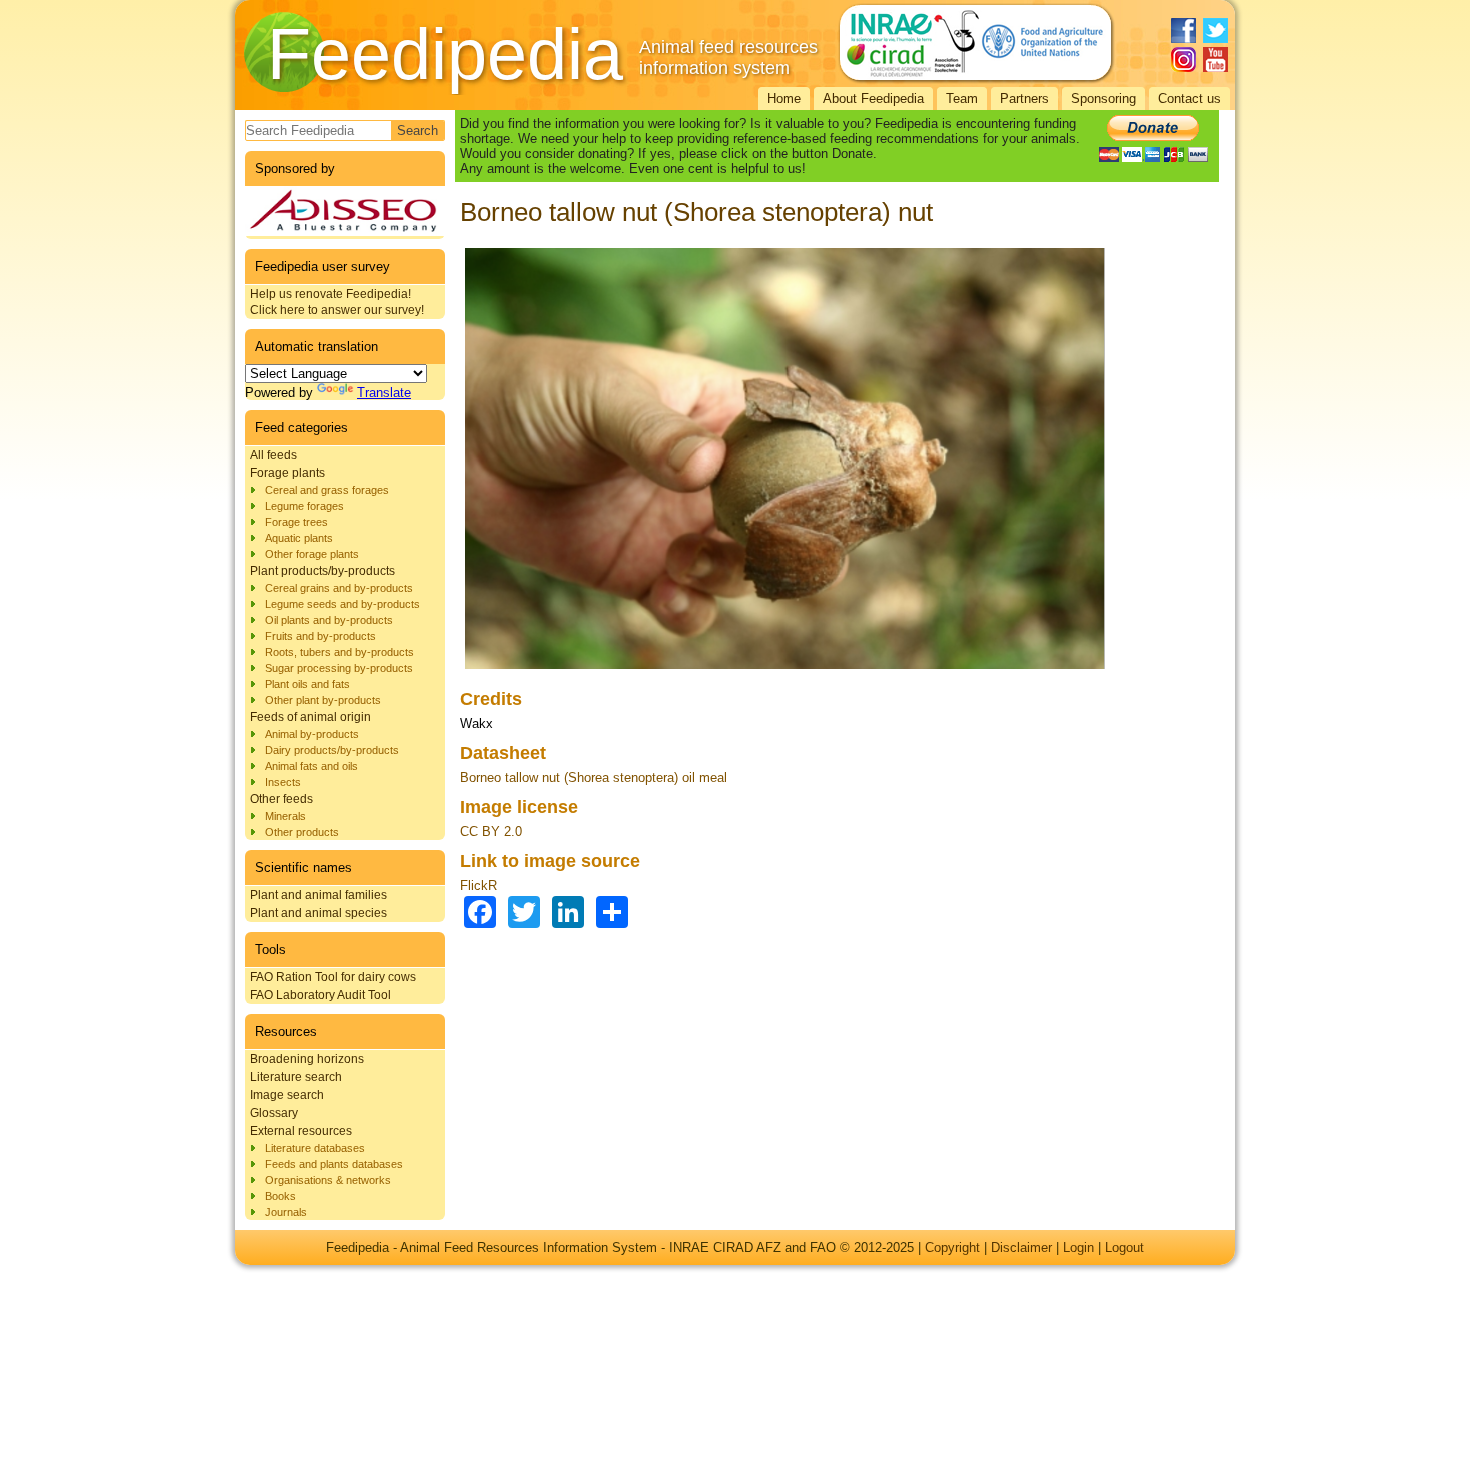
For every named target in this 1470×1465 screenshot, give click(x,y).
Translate (384, 392)
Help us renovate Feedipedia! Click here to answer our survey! (337, 302)
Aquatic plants (299, 538)
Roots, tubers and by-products (339, 652)
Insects (283, 782)
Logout (1124, 1247)
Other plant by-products (323, 700)
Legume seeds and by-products (342, 604)
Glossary (274, 1113)
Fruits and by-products (320, 636)
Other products (302, 832)
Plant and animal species (318, 913)
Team (962, 98)
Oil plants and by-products (329, 620)
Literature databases (315, 1148)
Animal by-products (312, 734)
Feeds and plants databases (334, 1164)
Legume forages (304, 506)
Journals (286, 1212)
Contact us (1189, 98)
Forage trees (296, 522)
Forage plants (287, 473)
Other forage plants (312, 554)
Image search (287, 1095)
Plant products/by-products (322, 571)
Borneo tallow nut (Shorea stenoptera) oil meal (593, 777)
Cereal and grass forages (327, 490)
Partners (1024, 98)
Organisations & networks (328, 1180)
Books (280, 1196)
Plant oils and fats (307, 684)
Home (784, 98)
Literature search (296, 1077)
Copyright (952, 1247)
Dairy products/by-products (332, 750)
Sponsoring (1103, 98)
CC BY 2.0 (491, 831)
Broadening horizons (307, 1059)
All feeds (273, 455)
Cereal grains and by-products (339, 588)
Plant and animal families (318, 895)
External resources (301, 1131)
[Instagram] (1183, 59)
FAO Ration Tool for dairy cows (333, 977)
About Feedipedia (873, 98)
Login (1078, 1247)
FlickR (478, 885)
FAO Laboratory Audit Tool (320, 995)
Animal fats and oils (311, 766)
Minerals (285, 816)
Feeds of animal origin (310, 717)
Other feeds (281, 799)
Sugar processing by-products (339, 668)
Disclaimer (1021, 1247)
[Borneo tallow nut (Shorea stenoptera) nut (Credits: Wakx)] (785, 669)
